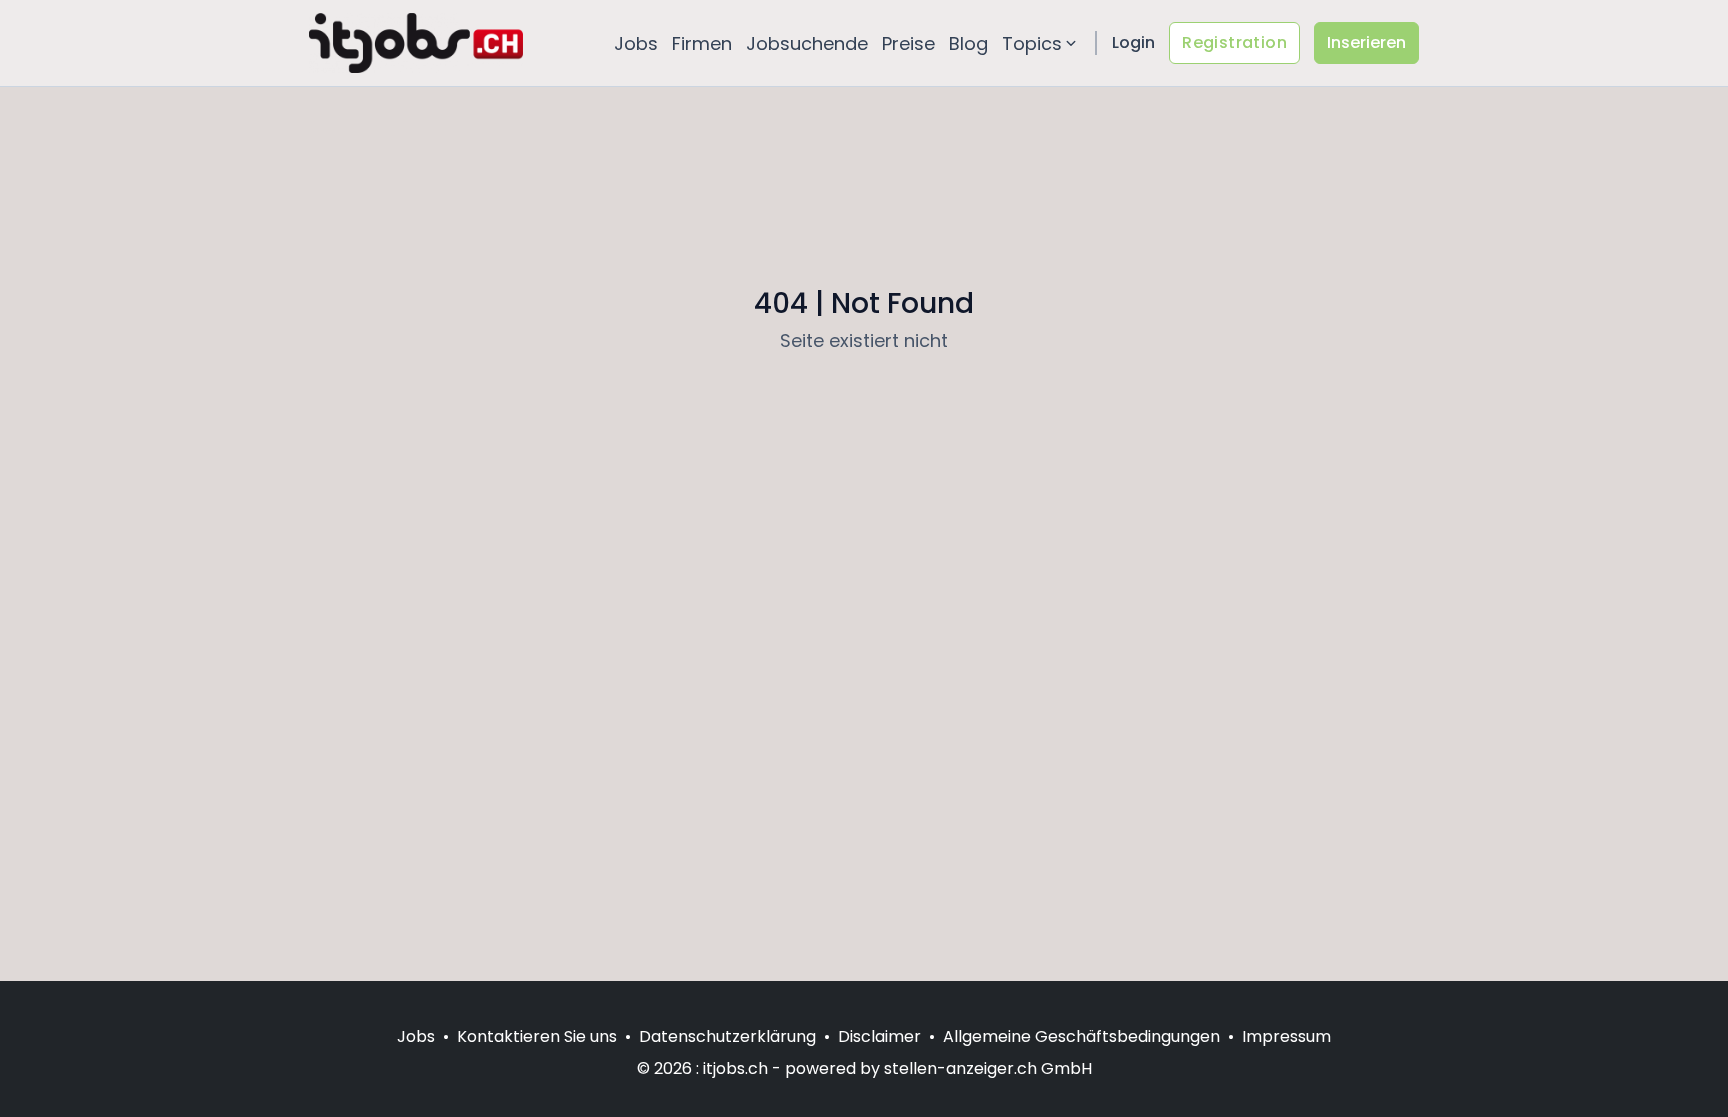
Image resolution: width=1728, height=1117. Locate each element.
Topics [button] (1032, 43)
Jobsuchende (807, 43)
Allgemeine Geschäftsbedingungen (1081, 1036)
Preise (908, 43)
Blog (968, 43)
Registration (1234, 42)
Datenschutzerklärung (727, 1036)
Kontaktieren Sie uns (537, 1036)
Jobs (636, 43)
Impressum (1286, 1036)
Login (1133, 42)
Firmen (702, 43)
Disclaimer (879, 1036)
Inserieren (1366, 42)
